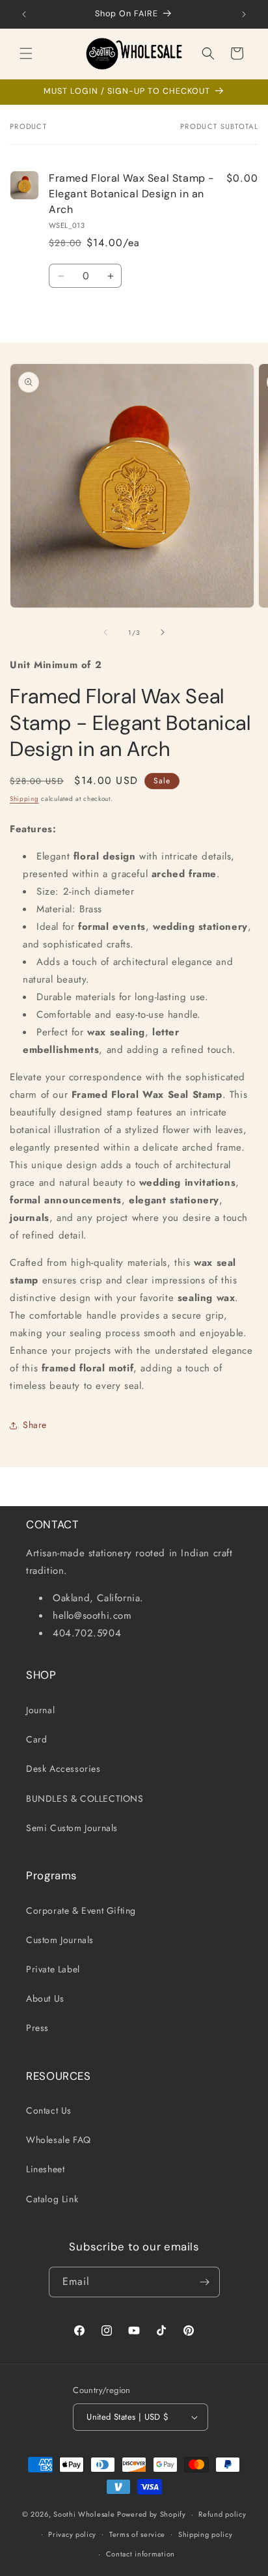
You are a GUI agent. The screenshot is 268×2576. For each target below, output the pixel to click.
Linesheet (45, 2169)
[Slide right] (163, 632)
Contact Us (49, 2110)
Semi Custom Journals (72, 1828)
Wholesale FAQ (59, 2140)
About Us (45, 1998)
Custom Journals (60, 1940)
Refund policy (222, 2514)
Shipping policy (206, 2534)
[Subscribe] (205, 2282)
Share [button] (35, 1425)
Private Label (53, 1969)
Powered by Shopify (152, 2514)
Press (37, 2028)
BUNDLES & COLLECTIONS (85, 1799)
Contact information (141, 2554)
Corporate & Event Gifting (81, 1911)
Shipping (24, 799)
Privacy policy (72, 2534)
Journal (40, 1710)
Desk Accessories (63, 1769)
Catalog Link (52, 2199)
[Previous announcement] (24, 14)
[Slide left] (105, 632)
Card (36, 1739)
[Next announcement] (244, 14)
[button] (26, 53)
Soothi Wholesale (84, 2514)
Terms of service (137, 2534)
